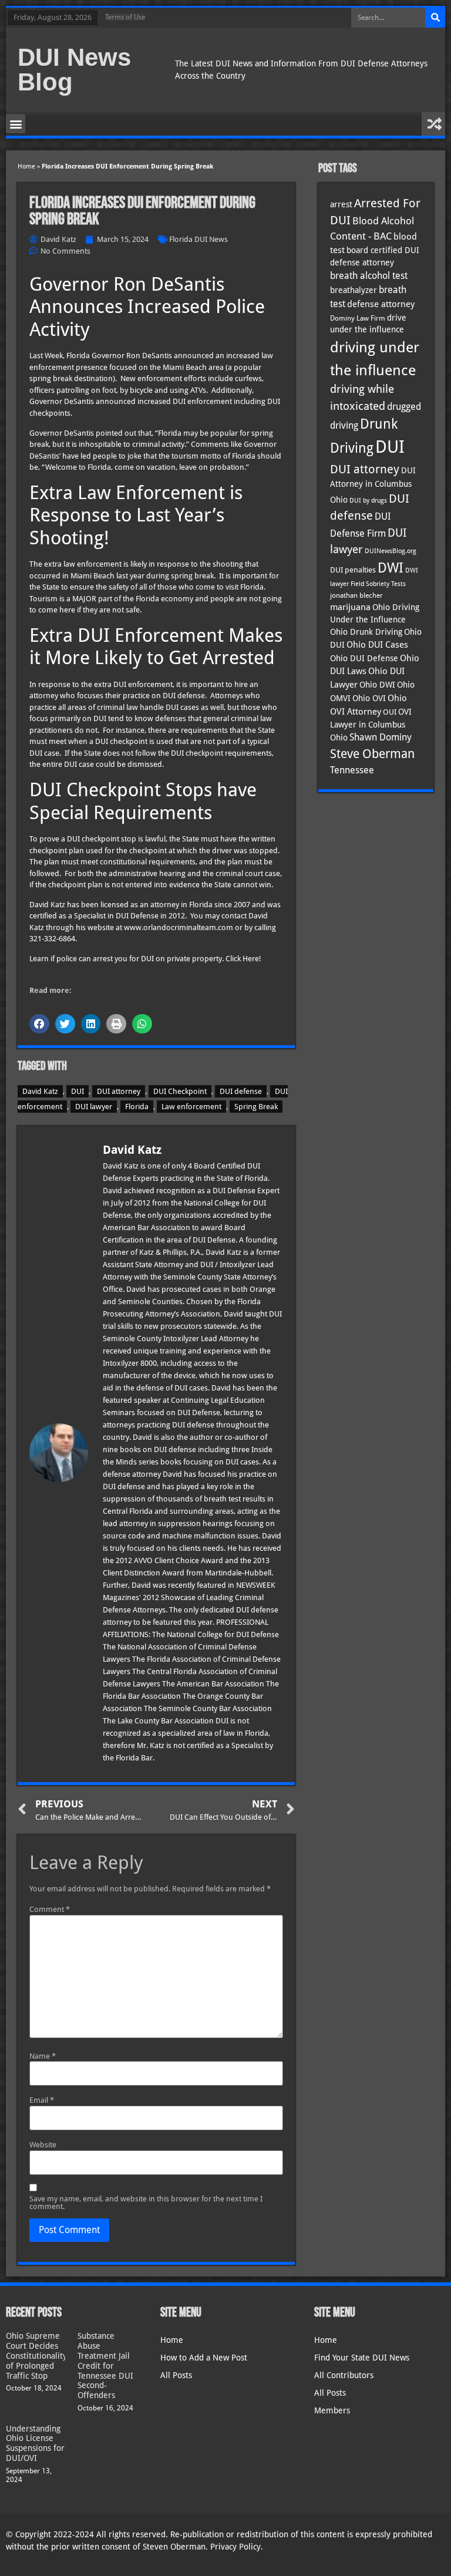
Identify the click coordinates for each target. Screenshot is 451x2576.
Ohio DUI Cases (377, 645)
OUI (390, 712)
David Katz (40, 1091)
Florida (137, 1107)
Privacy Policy (235, 2547)
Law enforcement (191, 1107)
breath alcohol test (369, 276)
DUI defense (241, 1091)
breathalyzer (354, 290)
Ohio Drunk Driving (366, 632)
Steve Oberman (372, 754)
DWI (391, 568)
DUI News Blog (74, 70)
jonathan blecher (356, 595)
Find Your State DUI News (362, 2358)
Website (43, 2145)
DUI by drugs (368, 500)
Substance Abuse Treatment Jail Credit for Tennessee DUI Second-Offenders (105, 2365)
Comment (50, 1909)
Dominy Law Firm (358, 318)
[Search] (435, 18)
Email (42, 2100)
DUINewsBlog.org (391, 551)
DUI (78, 1091)
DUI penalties (353, 570)
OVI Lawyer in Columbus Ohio (371, 725)
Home (26, 166)
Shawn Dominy (381, 738)
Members (332, 2410)
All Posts (176, 2375)
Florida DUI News (198, 239)
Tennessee (352, 770)
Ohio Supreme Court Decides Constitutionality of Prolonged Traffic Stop (36, 2356)
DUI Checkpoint (180, 1091)
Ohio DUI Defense (364, 658)
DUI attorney (119, 1091)
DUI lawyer (94, 1107)
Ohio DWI (377, 685)
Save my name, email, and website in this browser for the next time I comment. (146, 2203)
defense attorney (381, 304)
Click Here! (243, 959)
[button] (16, 124)
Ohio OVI (369, 698)
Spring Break (256, 1107)
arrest (341, 204)
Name (43, 2056)
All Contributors (344, 2375)
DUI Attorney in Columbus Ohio (373, 485)
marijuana (350, 607)
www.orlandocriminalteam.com (179, 927)
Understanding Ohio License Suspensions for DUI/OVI (35, 2443)
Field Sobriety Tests (378, 584)
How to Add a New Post (204, 2358)
